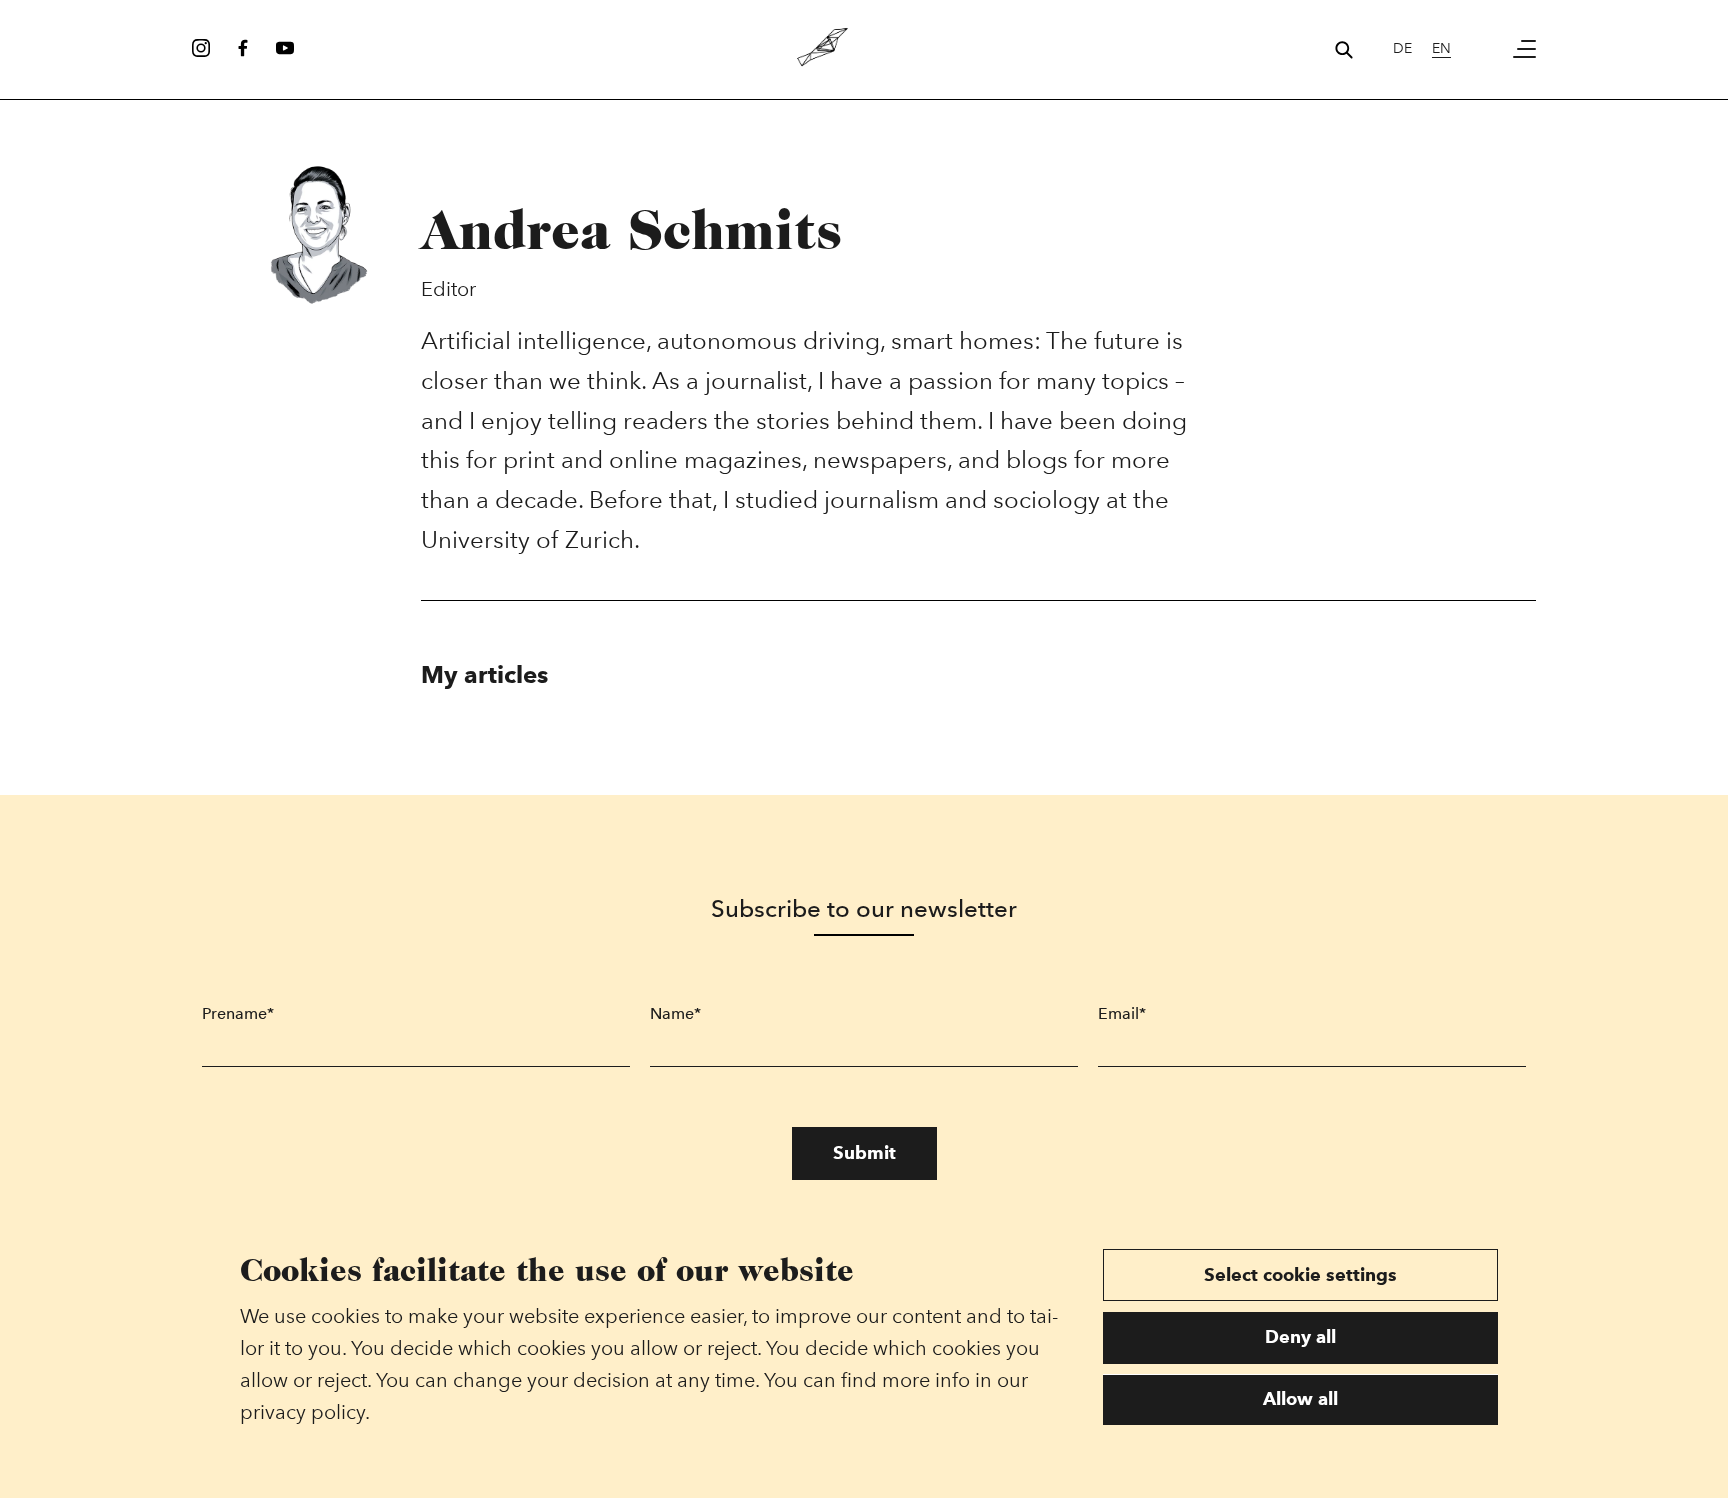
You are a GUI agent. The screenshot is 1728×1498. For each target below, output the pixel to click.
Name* (675, 1013)
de (1402, 48)
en (1441, 48)
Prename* (238, 1013)
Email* (1122, 1013)
